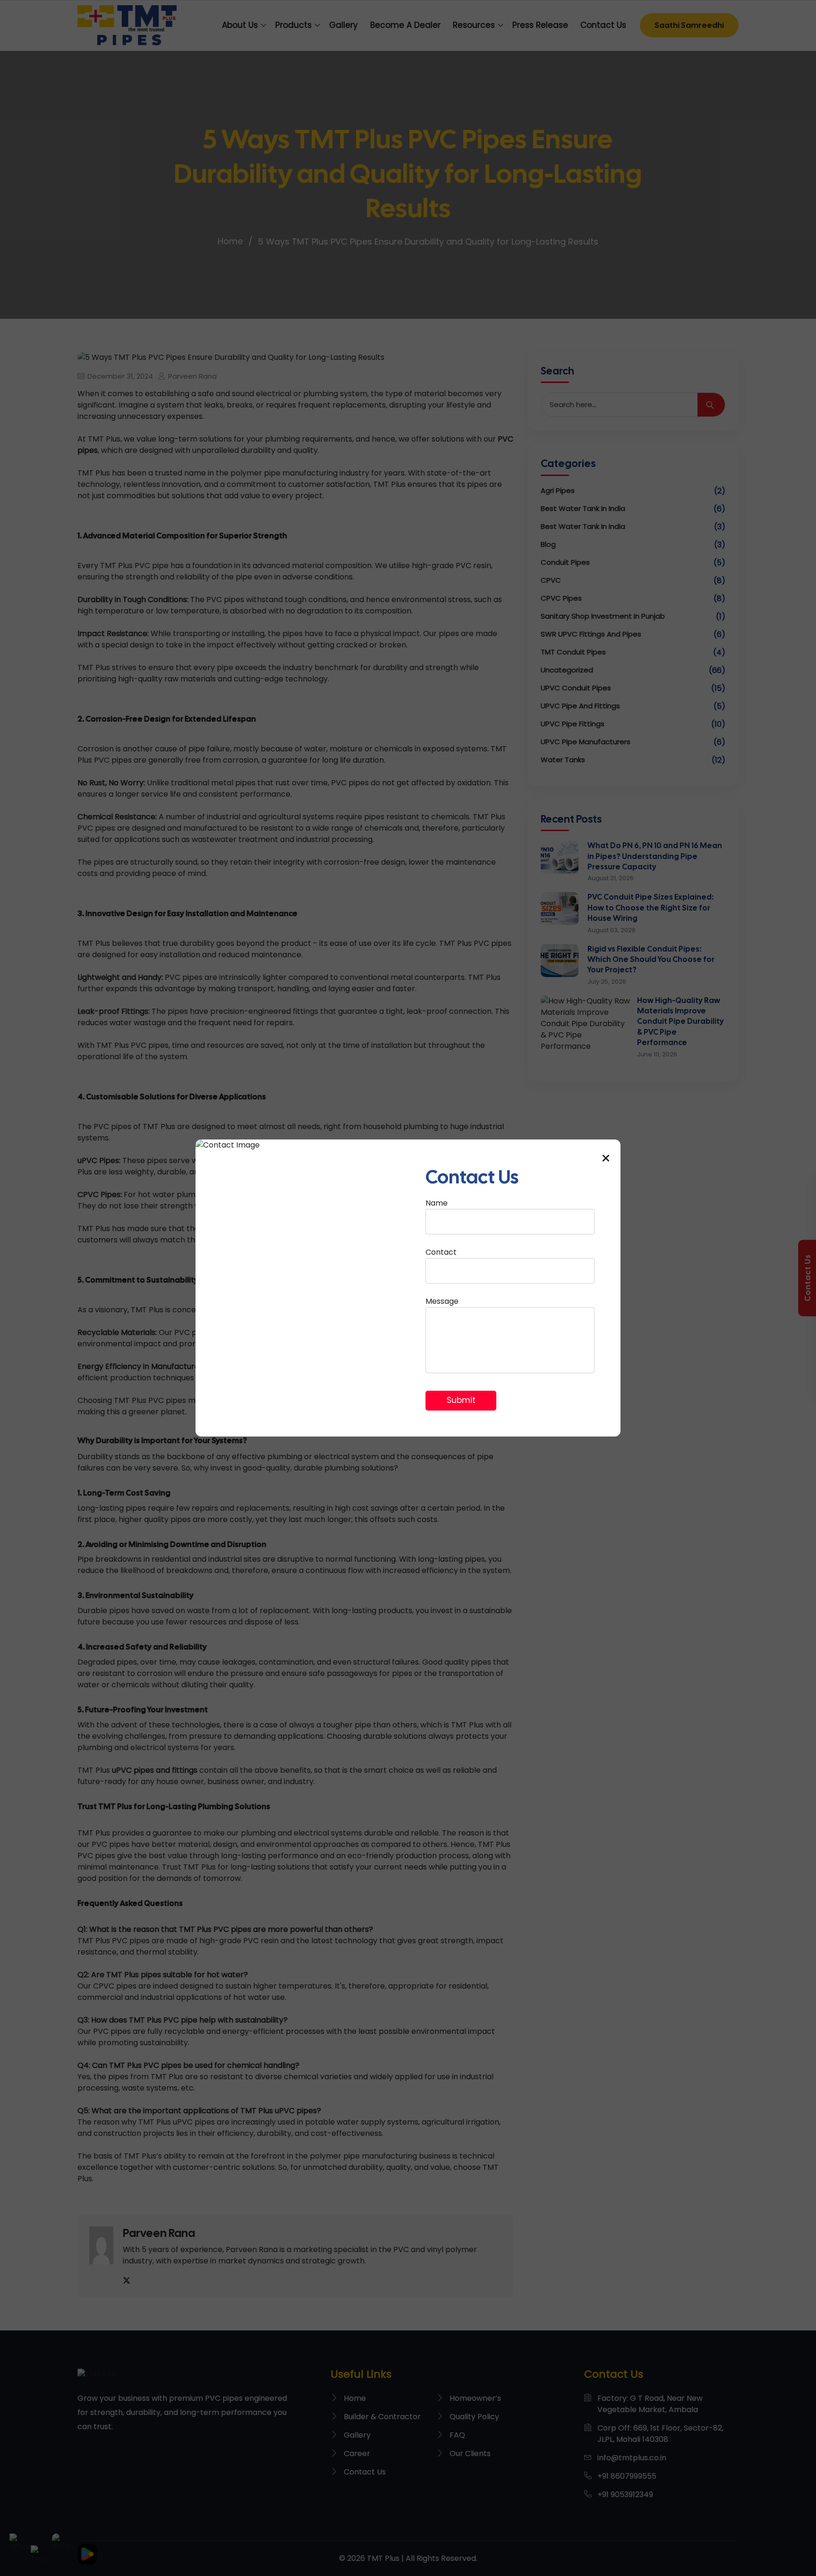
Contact (441, 1252)
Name (437, 1203)
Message (442, 1301)
